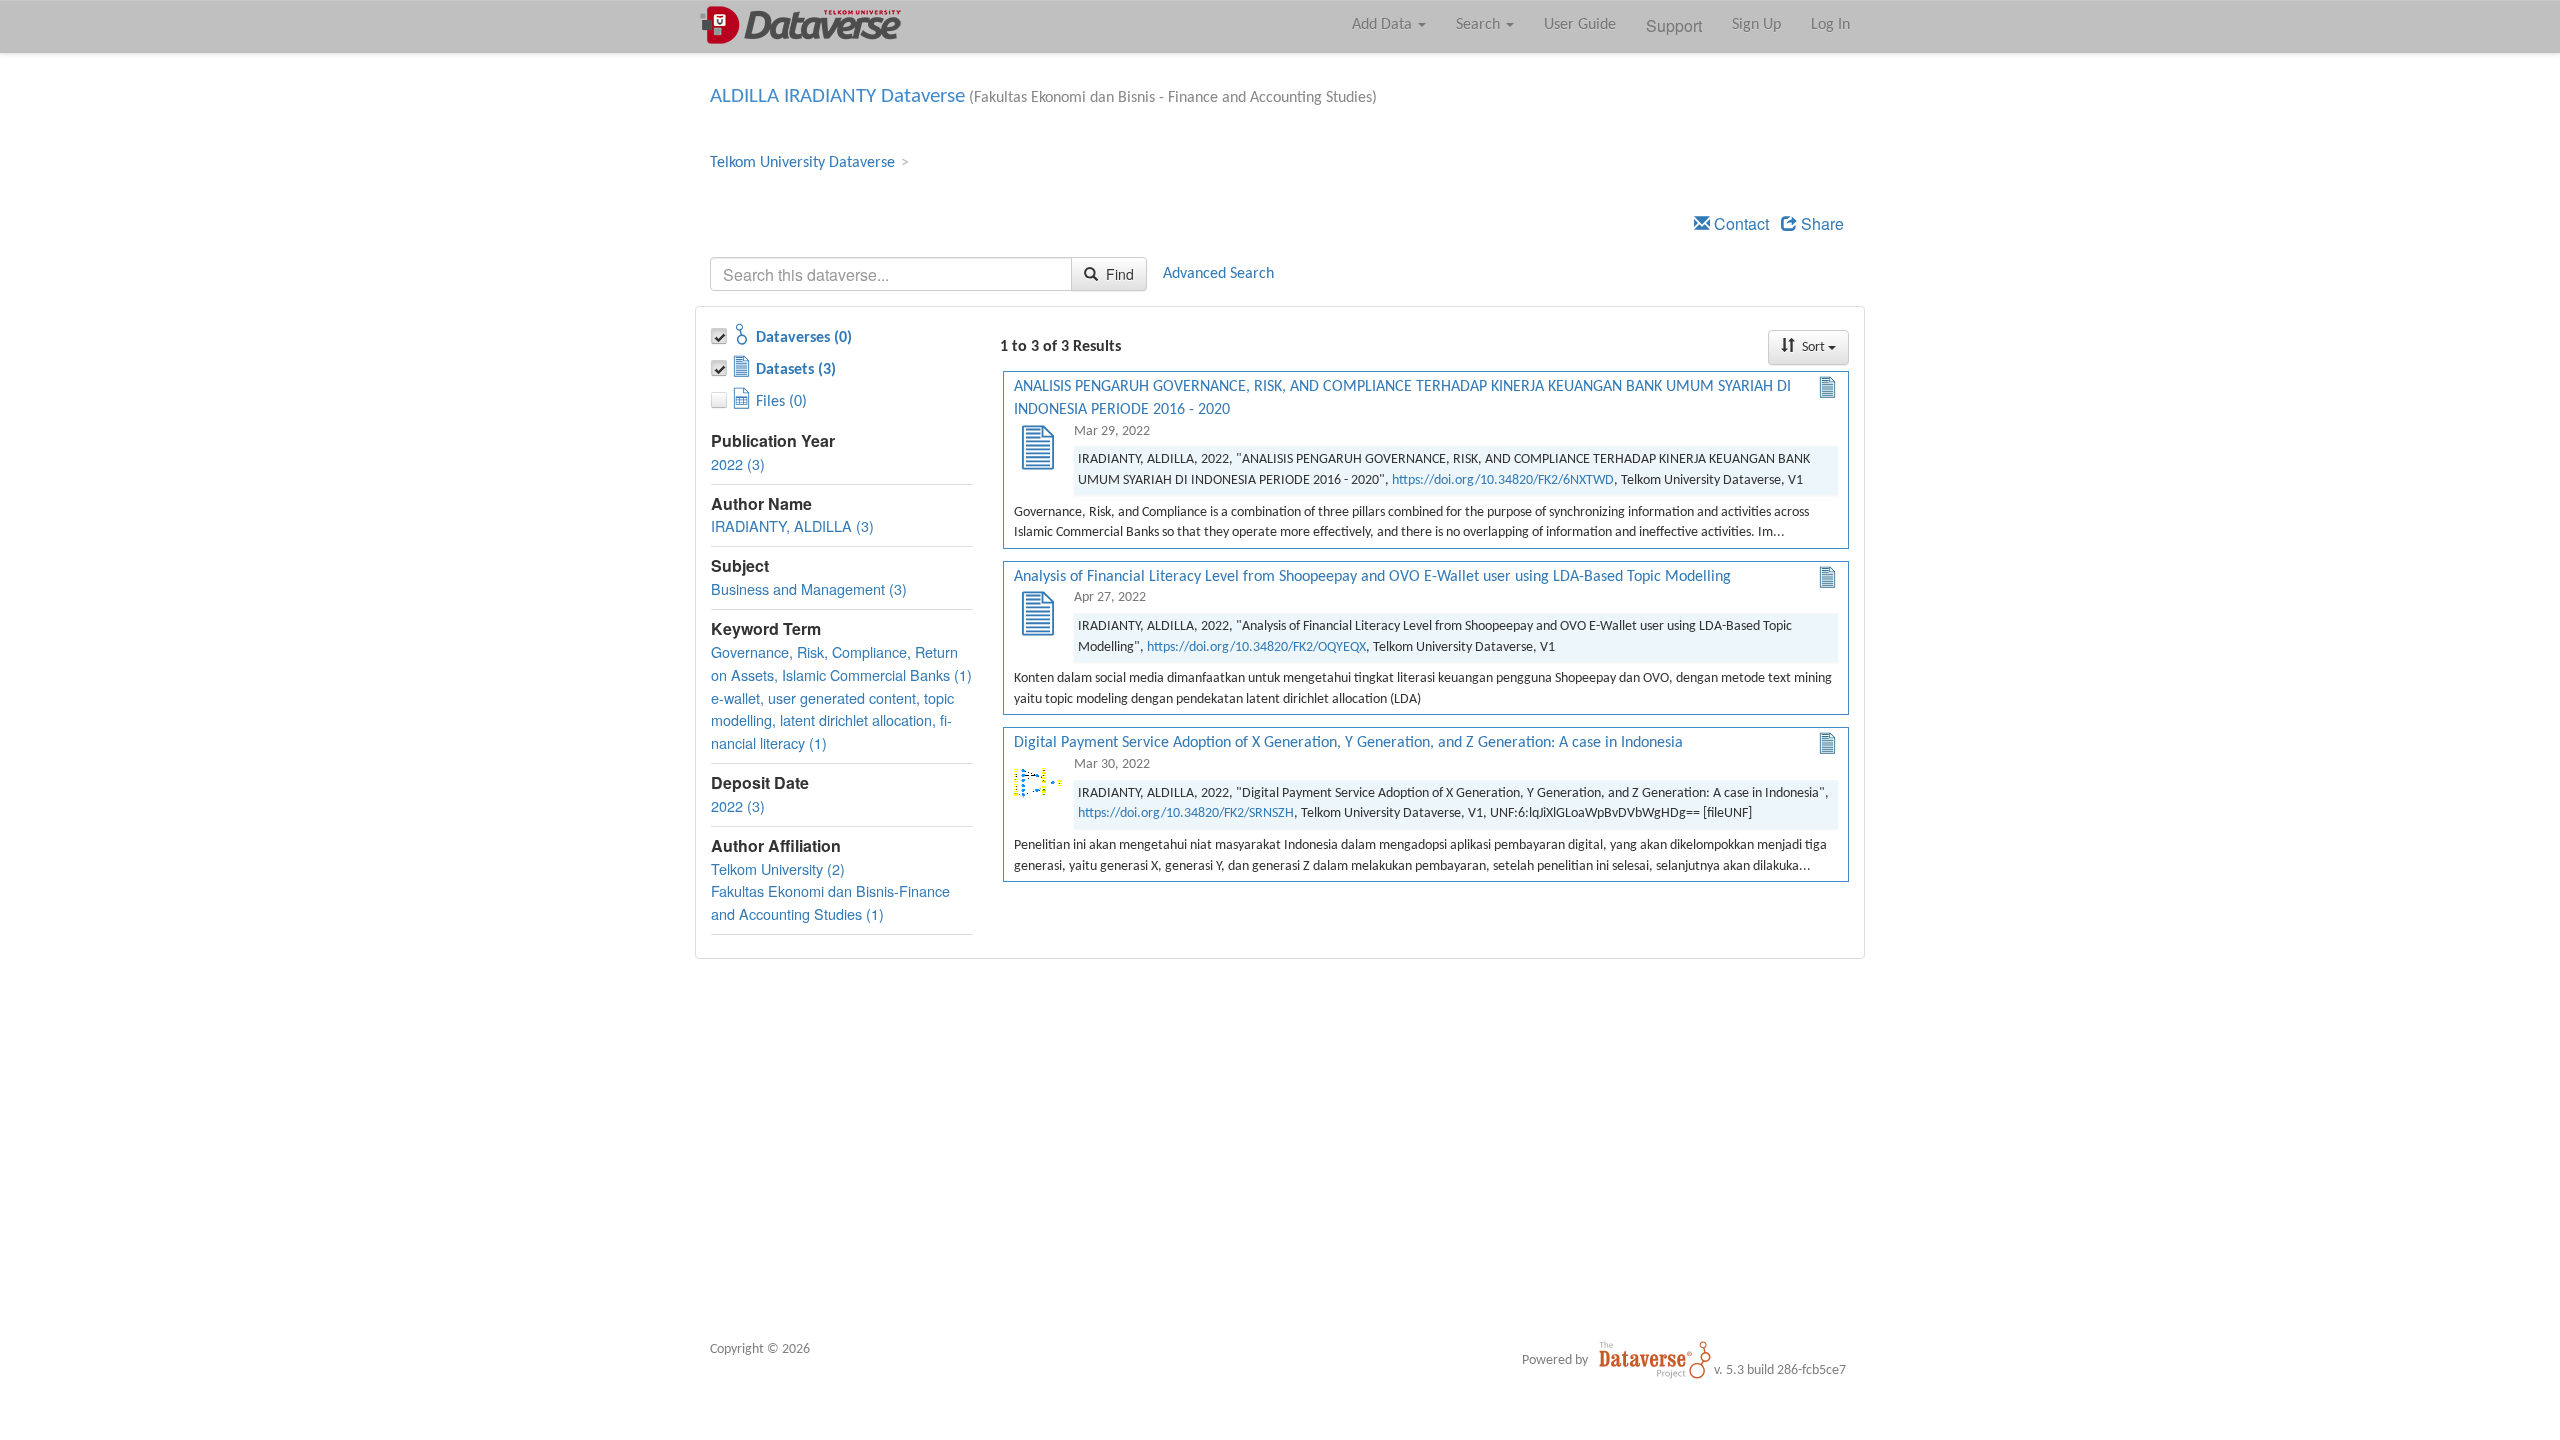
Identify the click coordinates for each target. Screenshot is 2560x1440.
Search (1480, 25)
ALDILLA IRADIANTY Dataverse (837, 96)
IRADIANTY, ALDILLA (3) (792, 525)
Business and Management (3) (809, 588)
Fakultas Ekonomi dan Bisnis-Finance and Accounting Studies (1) (830, 902)
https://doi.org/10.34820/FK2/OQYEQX (1256, 647)
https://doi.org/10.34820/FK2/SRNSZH (1186, 813)
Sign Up (1756, 25)
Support (1674, 25)
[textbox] (891, 274)
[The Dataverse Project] (1655, 1360)
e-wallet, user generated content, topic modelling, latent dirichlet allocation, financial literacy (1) (832, 720)
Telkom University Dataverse (802, 163)
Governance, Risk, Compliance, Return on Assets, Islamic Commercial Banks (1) (841, 663)
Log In (1830, 25)
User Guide (1580, 25)
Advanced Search (1218, 274)
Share (1820, 223)
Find (1118, 274)
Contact (1739, 223)
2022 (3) (738, 463)
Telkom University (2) (778, 868)
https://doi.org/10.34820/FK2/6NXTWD (1503, 480)
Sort (1813, 347)
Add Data (1384, 25)
